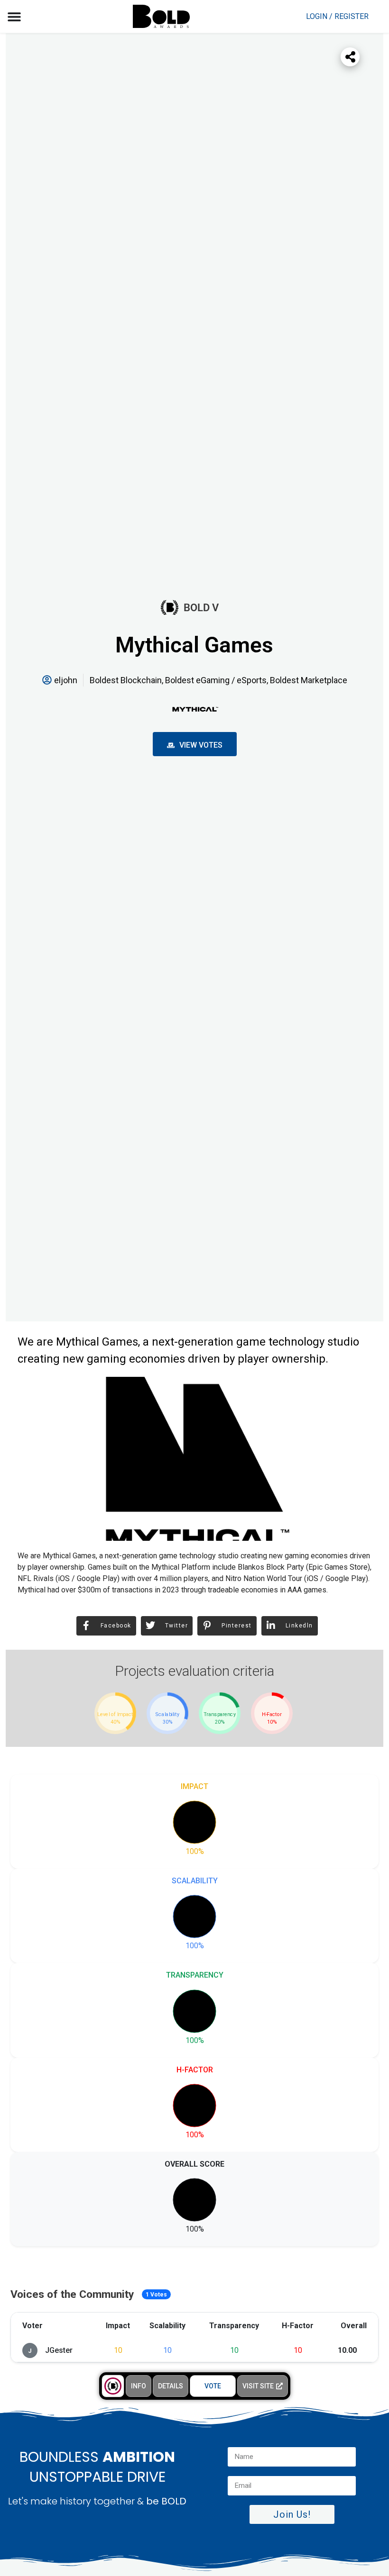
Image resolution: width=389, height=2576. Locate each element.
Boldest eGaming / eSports (216, 680)
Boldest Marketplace (309, 680)
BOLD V (201, 608)
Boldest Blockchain (126, 680)
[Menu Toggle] (14, 17)
